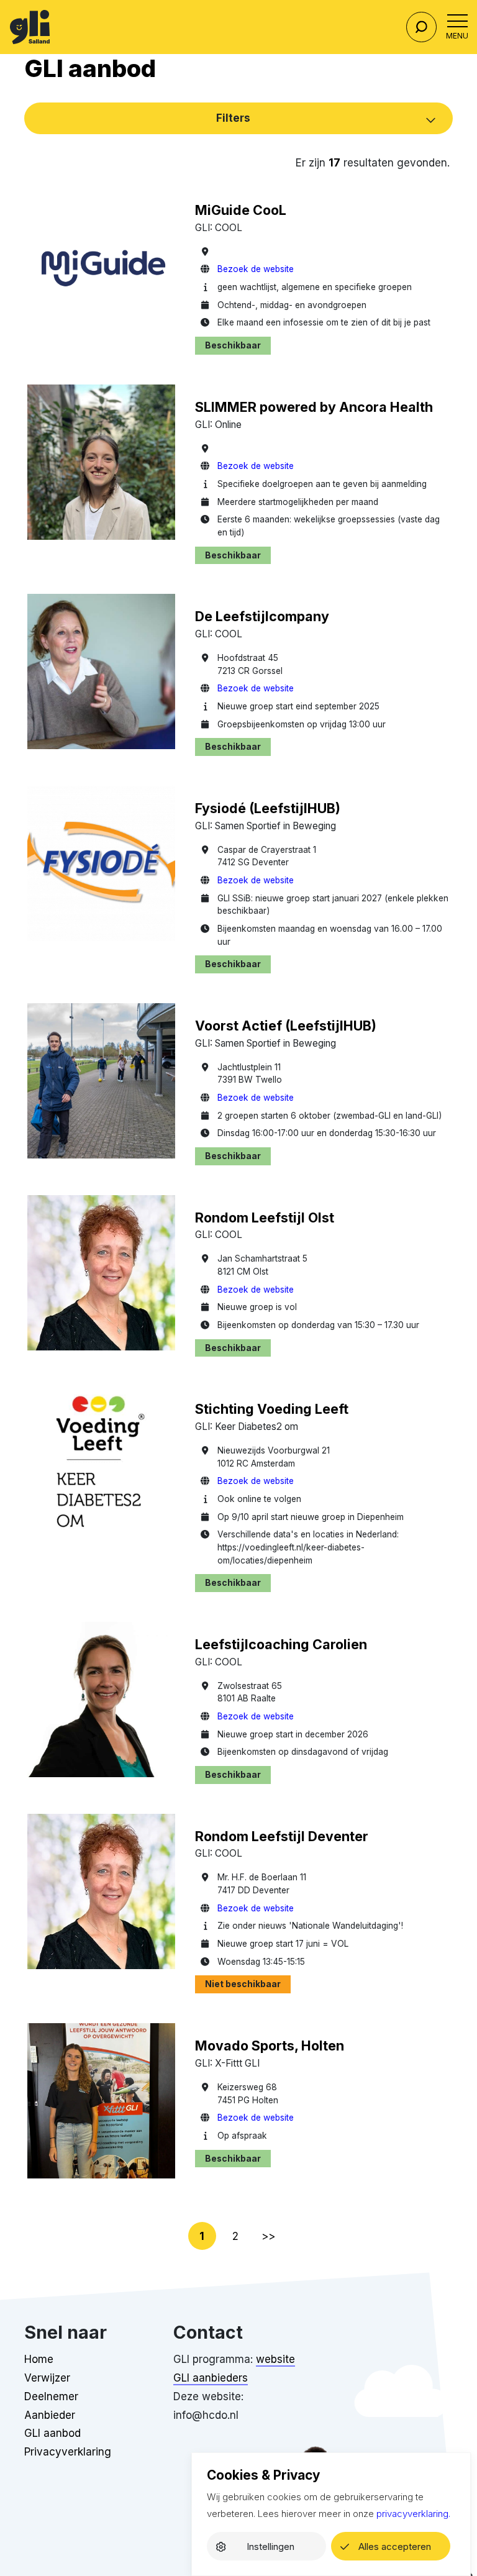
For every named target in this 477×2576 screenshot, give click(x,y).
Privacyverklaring (68, 2452)
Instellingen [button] (270, 2546)
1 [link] (202, 2236)
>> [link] (268, 2236)
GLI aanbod (52, 2433)
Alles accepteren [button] (395, 2546)
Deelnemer (51, 2396)
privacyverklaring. (413, 2514)
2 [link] (235, 2236)
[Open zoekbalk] (421, 27)
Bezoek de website (256, 269)
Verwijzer (47, 2378)
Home (39, 2359)
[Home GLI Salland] (30, 27)
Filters (233, 118)
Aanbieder (50, 2415)
